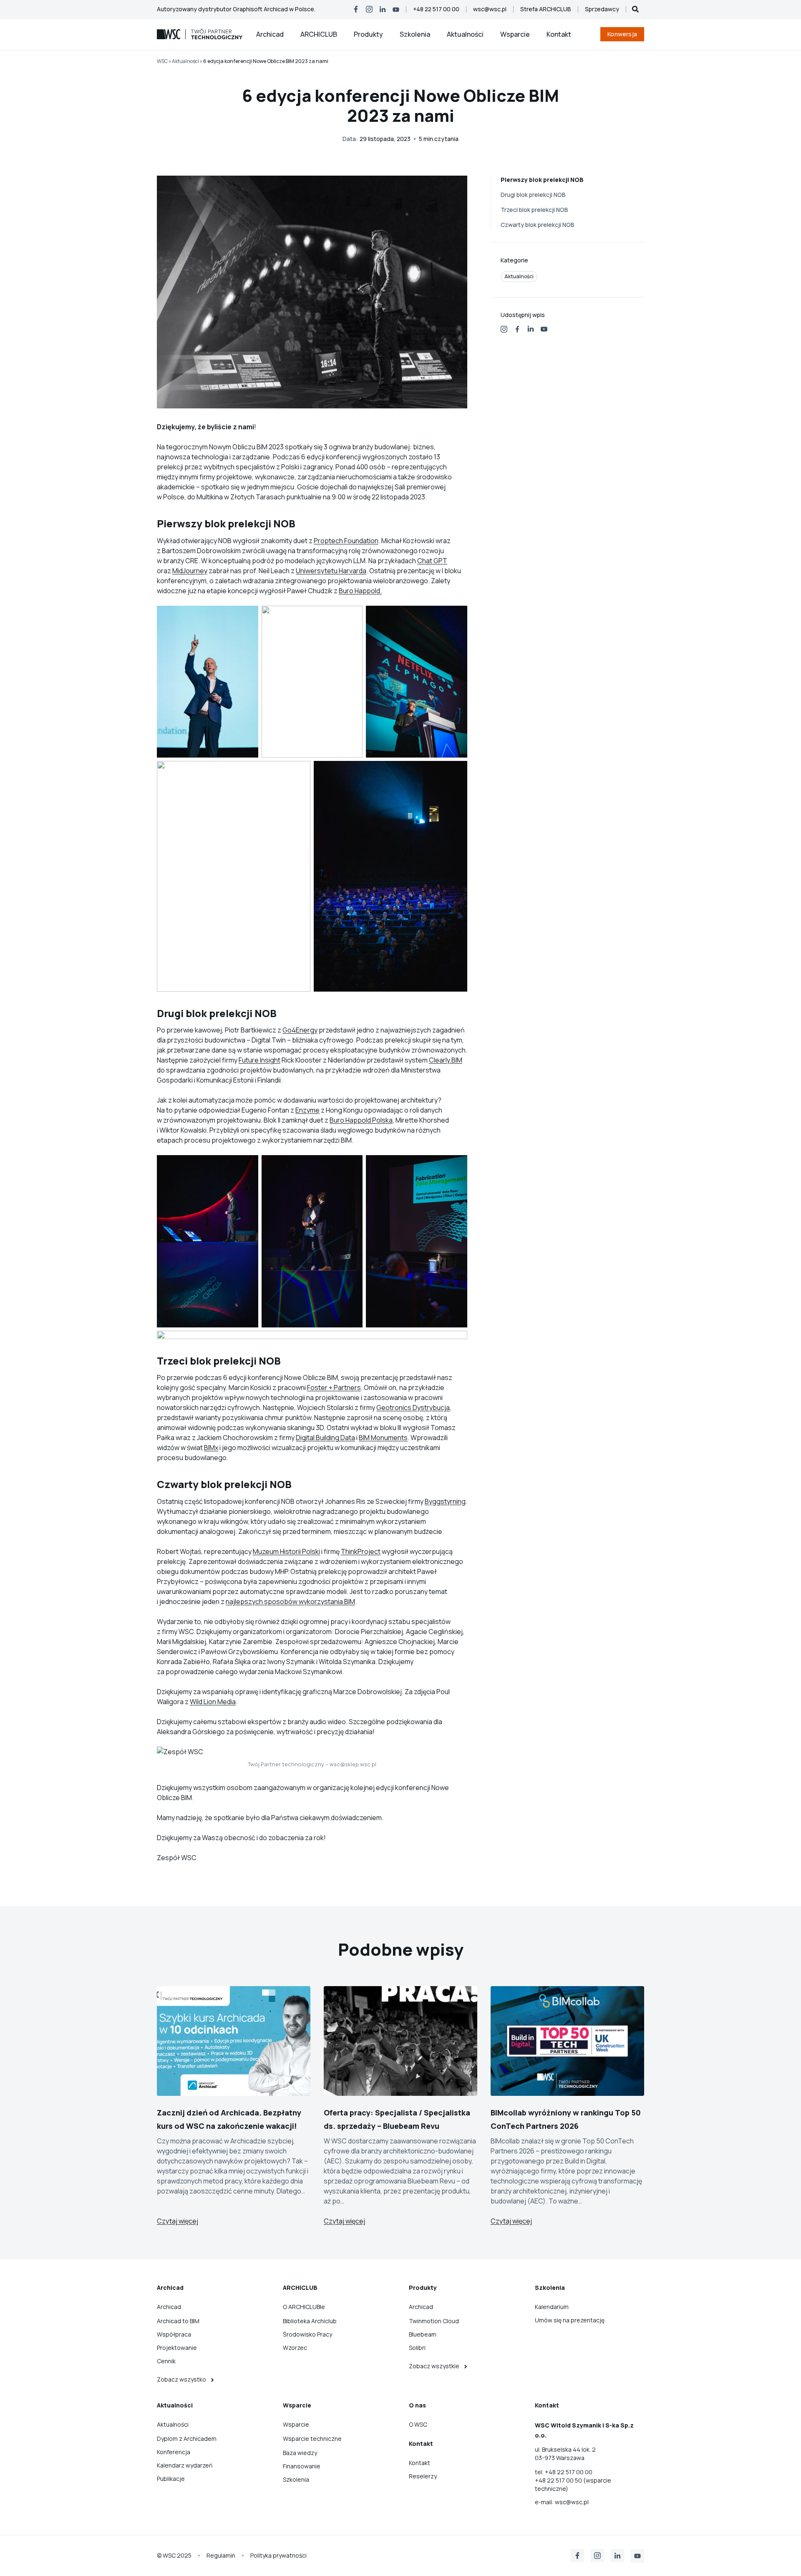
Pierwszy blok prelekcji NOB (542, 180)
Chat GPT (432, 561)
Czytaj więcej (178, 2221)
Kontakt (559, 34)
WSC (162, 61)
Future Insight (259, 1060)
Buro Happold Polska (361, 1120)
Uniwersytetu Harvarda (331, 571)
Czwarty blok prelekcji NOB (538, 225)
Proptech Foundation (346, 541)
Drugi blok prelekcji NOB (533, 195)
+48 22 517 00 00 (569, 2472)
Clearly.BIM (446, 1060)
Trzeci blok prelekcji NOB (534, 210)
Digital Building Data (325, 1438)
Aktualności (465, 34)
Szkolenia (415, 34)
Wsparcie (515, 34)
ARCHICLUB (319, 34)
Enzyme (307, 1110)
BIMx (211, 1448)
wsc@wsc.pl (572, 2502)
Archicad (270, 34)
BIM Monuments (383, 1438)
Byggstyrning (445, 1501)
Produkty (368, 34)
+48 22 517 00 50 (559, 2480)
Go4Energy (300, 1030)
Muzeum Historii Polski (286, 1551)
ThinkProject (361, 1551)
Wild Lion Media (213, 1702)
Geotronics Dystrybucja (413, 1408)
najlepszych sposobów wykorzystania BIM (290, 1602)
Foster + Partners (334, 1387)
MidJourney (190, 571)
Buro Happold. (360, 591)
